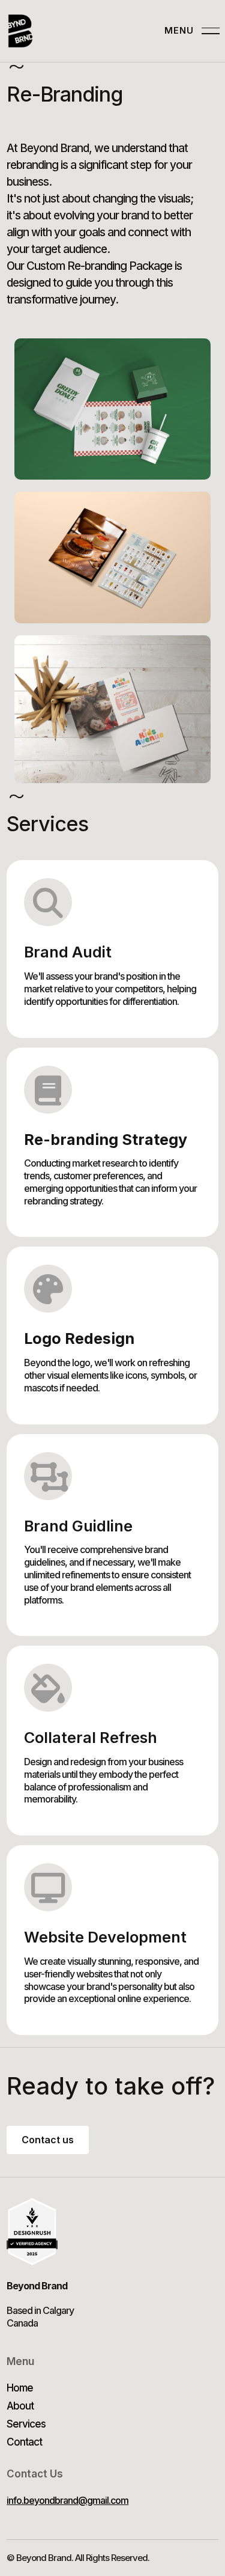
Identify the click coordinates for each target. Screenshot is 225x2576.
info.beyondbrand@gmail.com (67, 2500)
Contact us (48, 2140)
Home (20, 2388)
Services (26, 2424)
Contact (24, 2442)
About (20, 2406)
